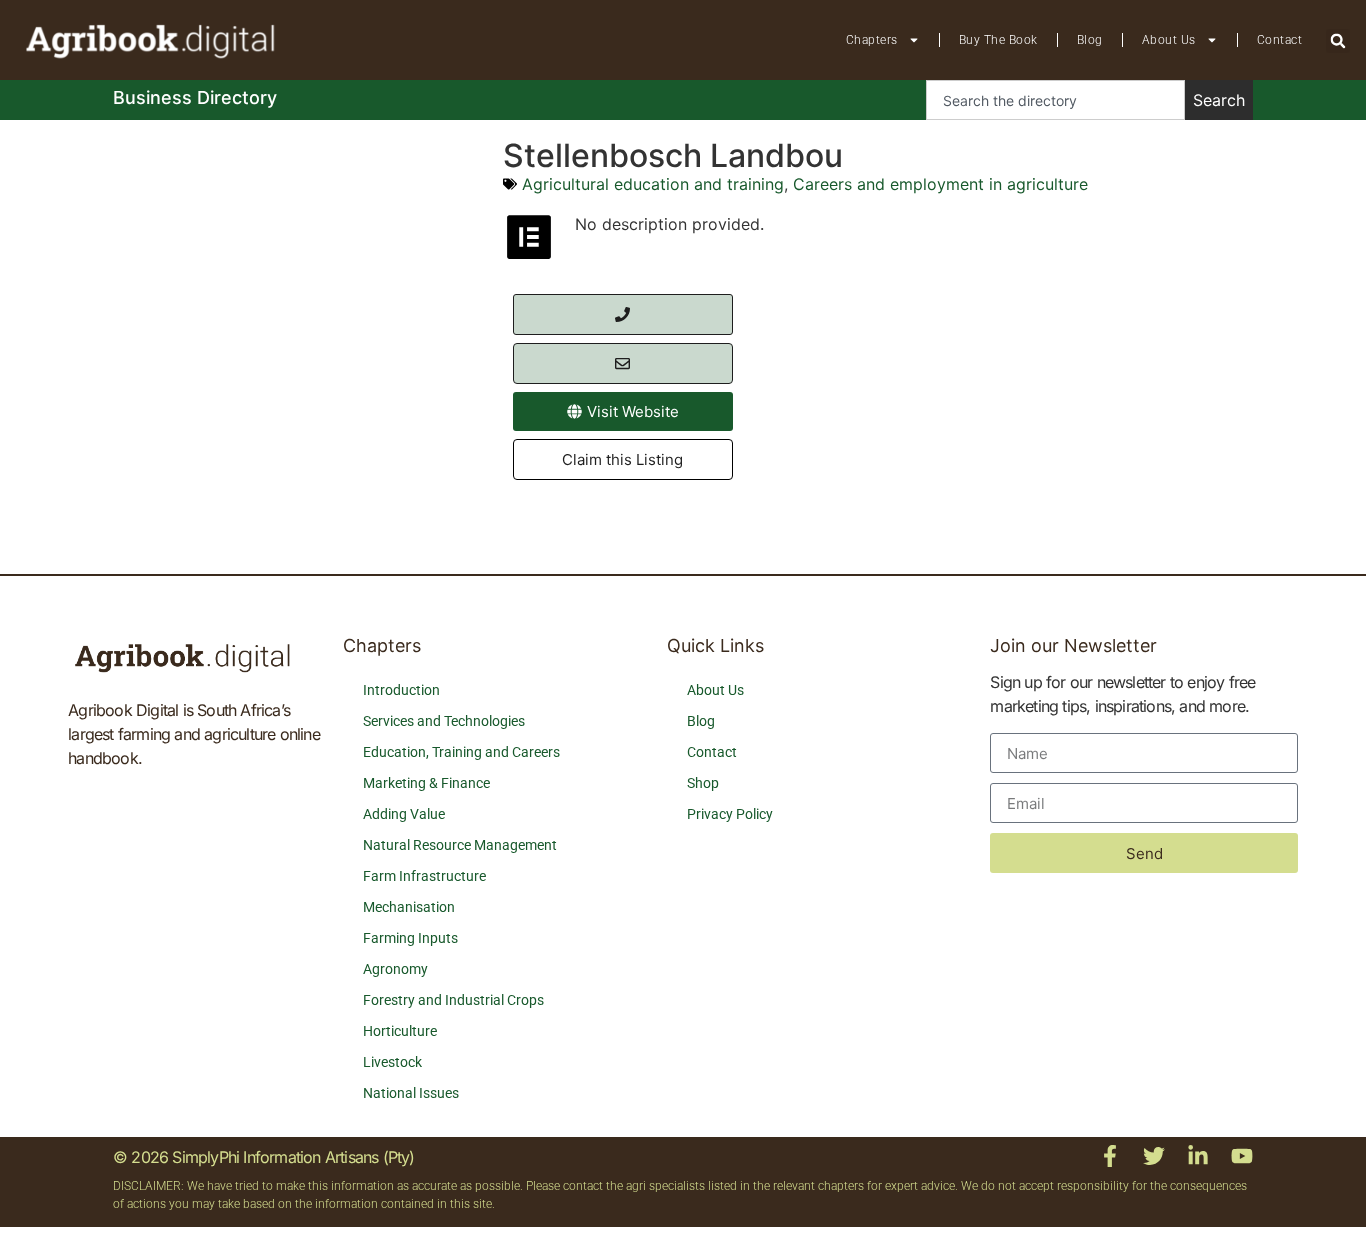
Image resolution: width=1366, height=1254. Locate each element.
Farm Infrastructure (424, 876)
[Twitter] (1154, 1156)
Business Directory (195, 97)
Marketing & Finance (426, 783)
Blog (1090, 40)
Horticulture (400, 1031)
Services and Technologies (444, 721)
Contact (1280, 40)
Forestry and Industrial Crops (453, 1000)
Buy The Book (998, 40)
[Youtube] (1242, 1156)
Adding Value (404, 814)
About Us (1169, 40)
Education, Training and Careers (461, 752)
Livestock (392, 1062)
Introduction (401, 690)
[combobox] (1055, 100)
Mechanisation (409, 907)
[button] (1338, 41)
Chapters (872, 40)
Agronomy (395, 969)
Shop (703, 783)
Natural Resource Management (460, 845)
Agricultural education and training (653, 184)
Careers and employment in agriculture (940, 184)
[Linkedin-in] (1198, 1156)
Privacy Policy (730, 814)
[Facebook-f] (1110, 1156)
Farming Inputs (410, 938)
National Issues (411, 1093)
